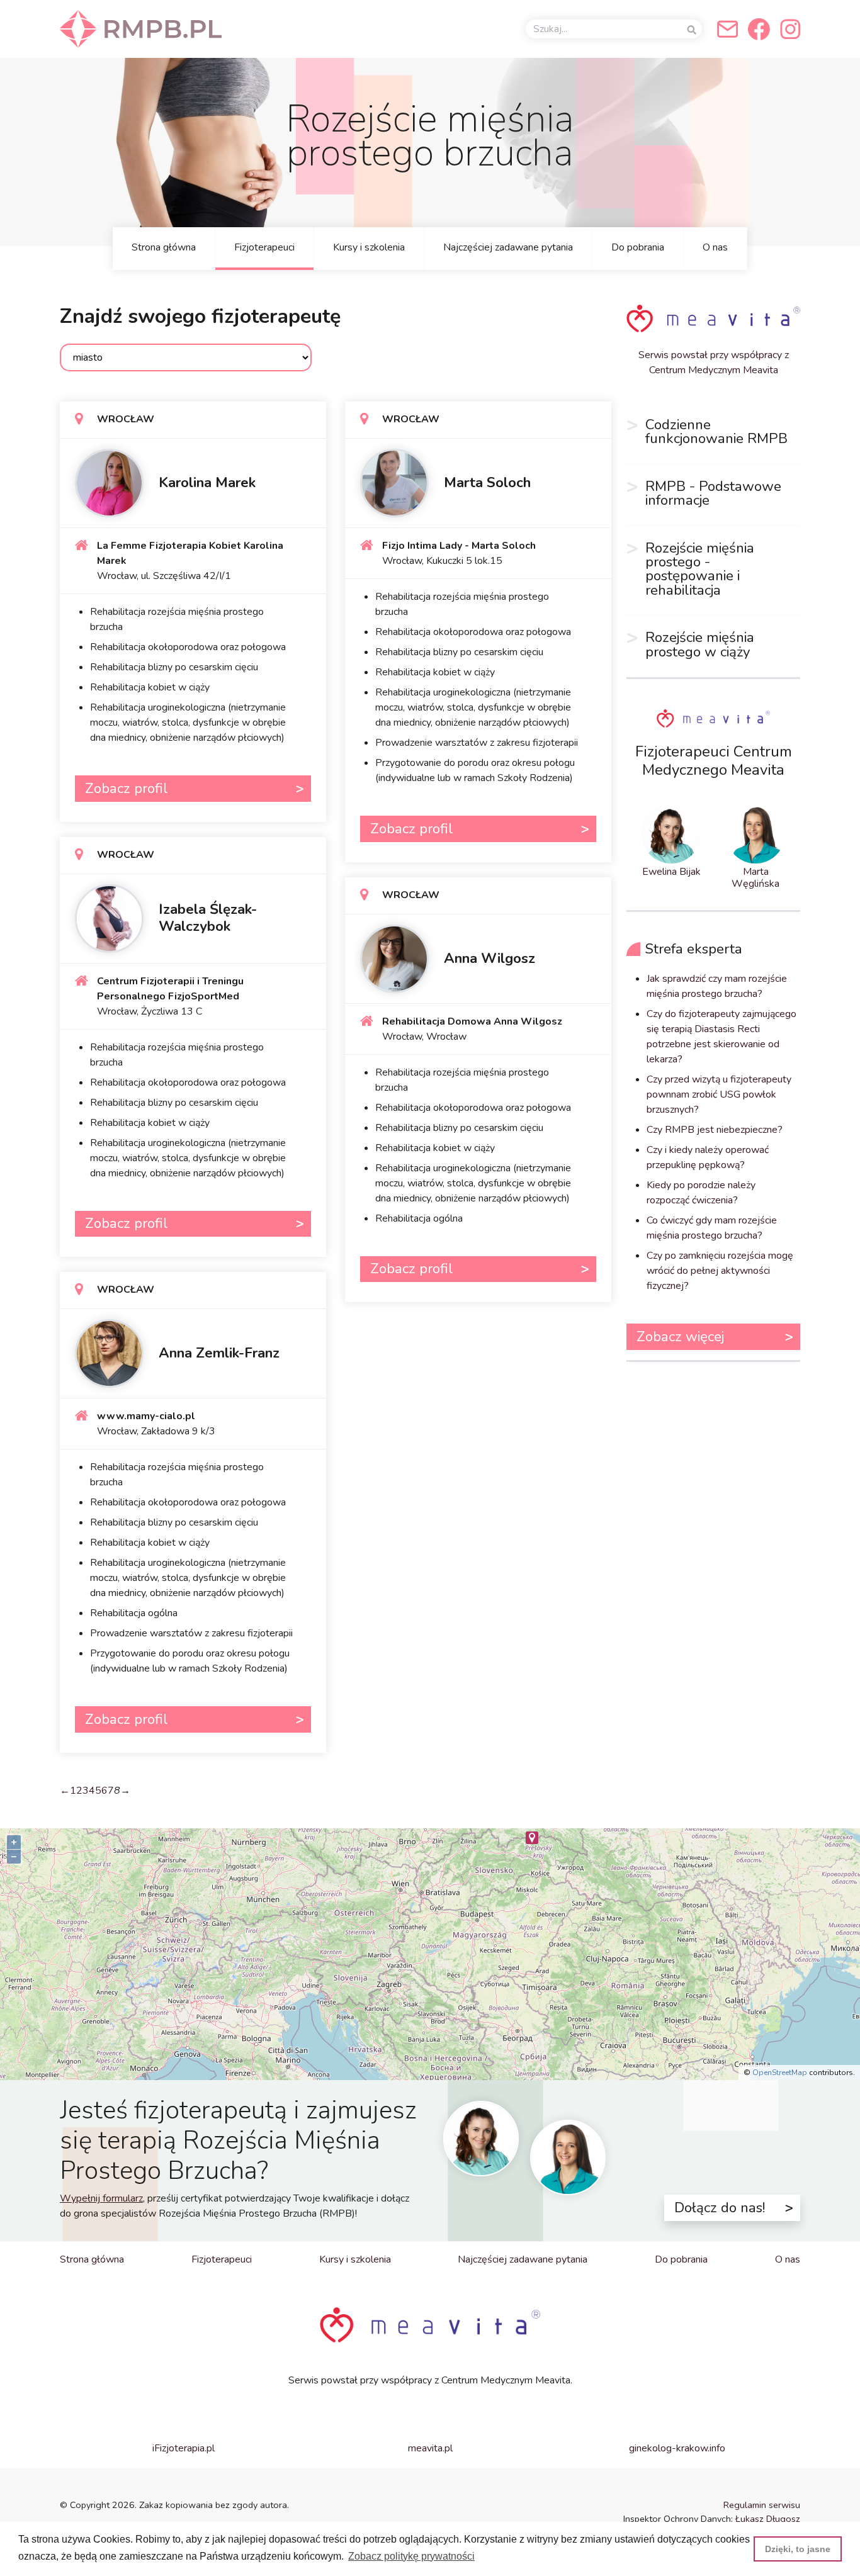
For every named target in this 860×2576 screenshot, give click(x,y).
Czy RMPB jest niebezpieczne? (715, 1130)
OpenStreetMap (780, 2073)
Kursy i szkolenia (369, 247)
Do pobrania (638, 247)
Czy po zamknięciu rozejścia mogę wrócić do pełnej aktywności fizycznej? (720, 1271)
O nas (715, 247)
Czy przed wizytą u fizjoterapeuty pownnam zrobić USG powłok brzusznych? (719, 1094)
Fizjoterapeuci (264, 247)
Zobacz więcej (680, 1336)
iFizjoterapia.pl (184, 2448)
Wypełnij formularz (101, 2198)
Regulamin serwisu (762, 2505)
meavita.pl (430, 2448)
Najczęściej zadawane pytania (508, 247)
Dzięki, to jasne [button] (798, 2549)
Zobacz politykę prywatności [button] (411, 2556)
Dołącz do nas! (720, 2208)
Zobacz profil (127, 788)
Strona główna (164, 247)
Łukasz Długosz (768, 2519)
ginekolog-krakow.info (677, 2448)
